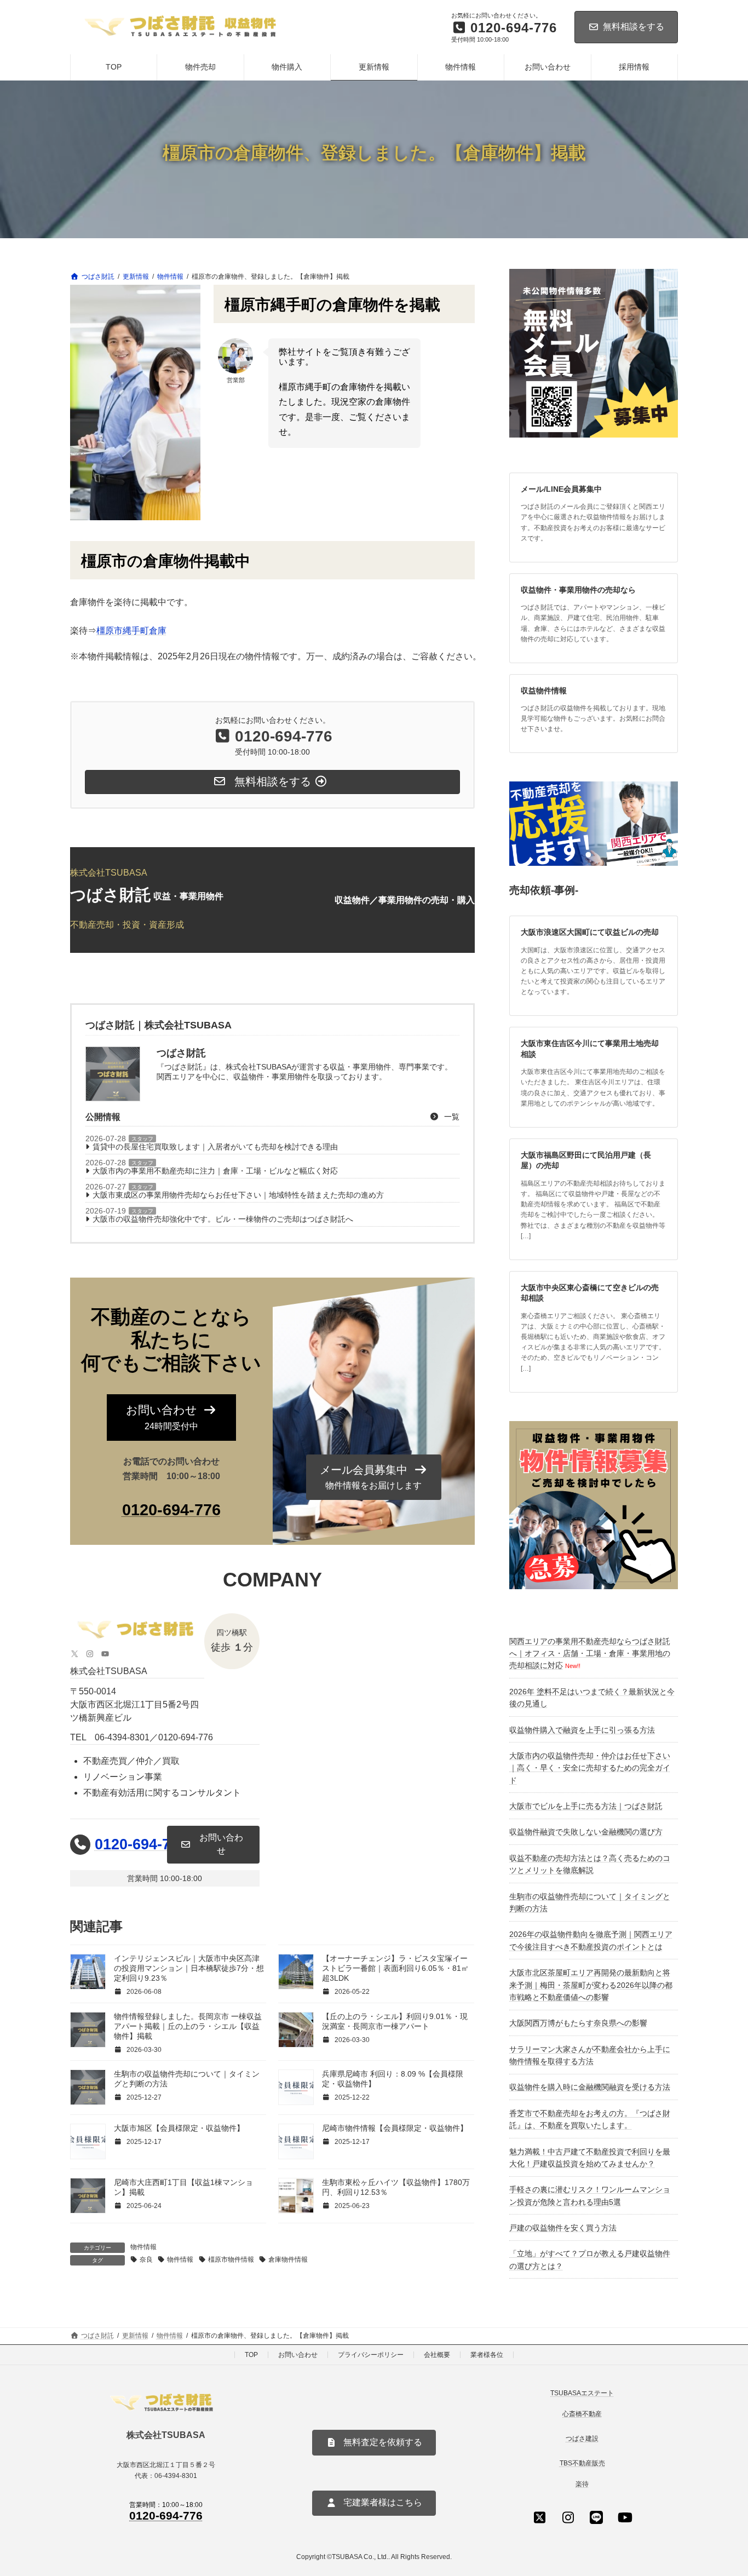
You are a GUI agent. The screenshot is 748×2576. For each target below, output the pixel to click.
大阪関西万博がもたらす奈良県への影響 (578, 2023)
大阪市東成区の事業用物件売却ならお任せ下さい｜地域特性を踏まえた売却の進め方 (238, 1195)
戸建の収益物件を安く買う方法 (563, 2228)
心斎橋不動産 (582, 2414)
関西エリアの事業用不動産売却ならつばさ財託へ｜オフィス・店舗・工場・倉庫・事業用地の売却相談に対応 (590, 1654)
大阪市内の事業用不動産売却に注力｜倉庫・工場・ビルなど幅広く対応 (215, 1171)
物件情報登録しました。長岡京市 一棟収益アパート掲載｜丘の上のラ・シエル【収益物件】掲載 (188, 2026)
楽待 (582, 2485)
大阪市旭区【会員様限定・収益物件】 (179, 2128)
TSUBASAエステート (582, 2393)
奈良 (146, 2259)
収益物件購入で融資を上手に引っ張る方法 (582, 1730)
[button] (171, 1418)
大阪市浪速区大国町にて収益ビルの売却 (590, 932)
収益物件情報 (544, 691)
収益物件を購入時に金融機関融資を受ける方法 (590, 2087)
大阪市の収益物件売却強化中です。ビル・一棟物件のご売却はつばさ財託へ (223, 1219)
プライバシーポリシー (371, 2355)
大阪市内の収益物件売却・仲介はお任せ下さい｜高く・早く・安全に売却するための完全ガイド (590, 1768)
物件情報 (143, 2247)
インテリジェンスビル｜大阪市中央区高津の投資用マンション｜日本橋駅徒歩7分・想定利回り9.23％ (189, 1968)
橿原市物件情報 (231, 2259)
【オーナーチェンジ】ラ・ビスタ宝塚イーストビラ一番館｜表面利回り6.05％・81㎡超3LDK (395, 1968)
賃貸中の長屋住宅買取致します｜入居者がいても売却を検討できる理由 (215, 1147)
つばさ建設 (582, 2439)
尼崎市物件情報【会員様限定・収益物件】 (395, 2128)
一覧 (451, 1117)
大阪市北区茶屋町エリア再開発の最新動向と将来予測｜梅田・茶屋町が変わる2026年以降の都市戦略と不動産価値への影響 (591, 1985)
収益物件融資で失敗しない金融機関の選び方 (586, 1832)
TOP (251, 2355)
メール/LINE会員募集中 (561, 489)
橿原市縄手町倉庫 (131, 631)
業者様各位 (487, 2355)
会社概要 (437, 2355)
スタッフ (142, 1139)
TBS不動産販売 (582, 2464)
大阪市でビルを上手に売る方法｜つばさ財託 (586, 1806)
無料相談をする (634, 27)
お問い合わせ (298, 2355)
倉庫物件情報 (288, 2259)
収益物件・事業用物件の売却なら (578, 590)
